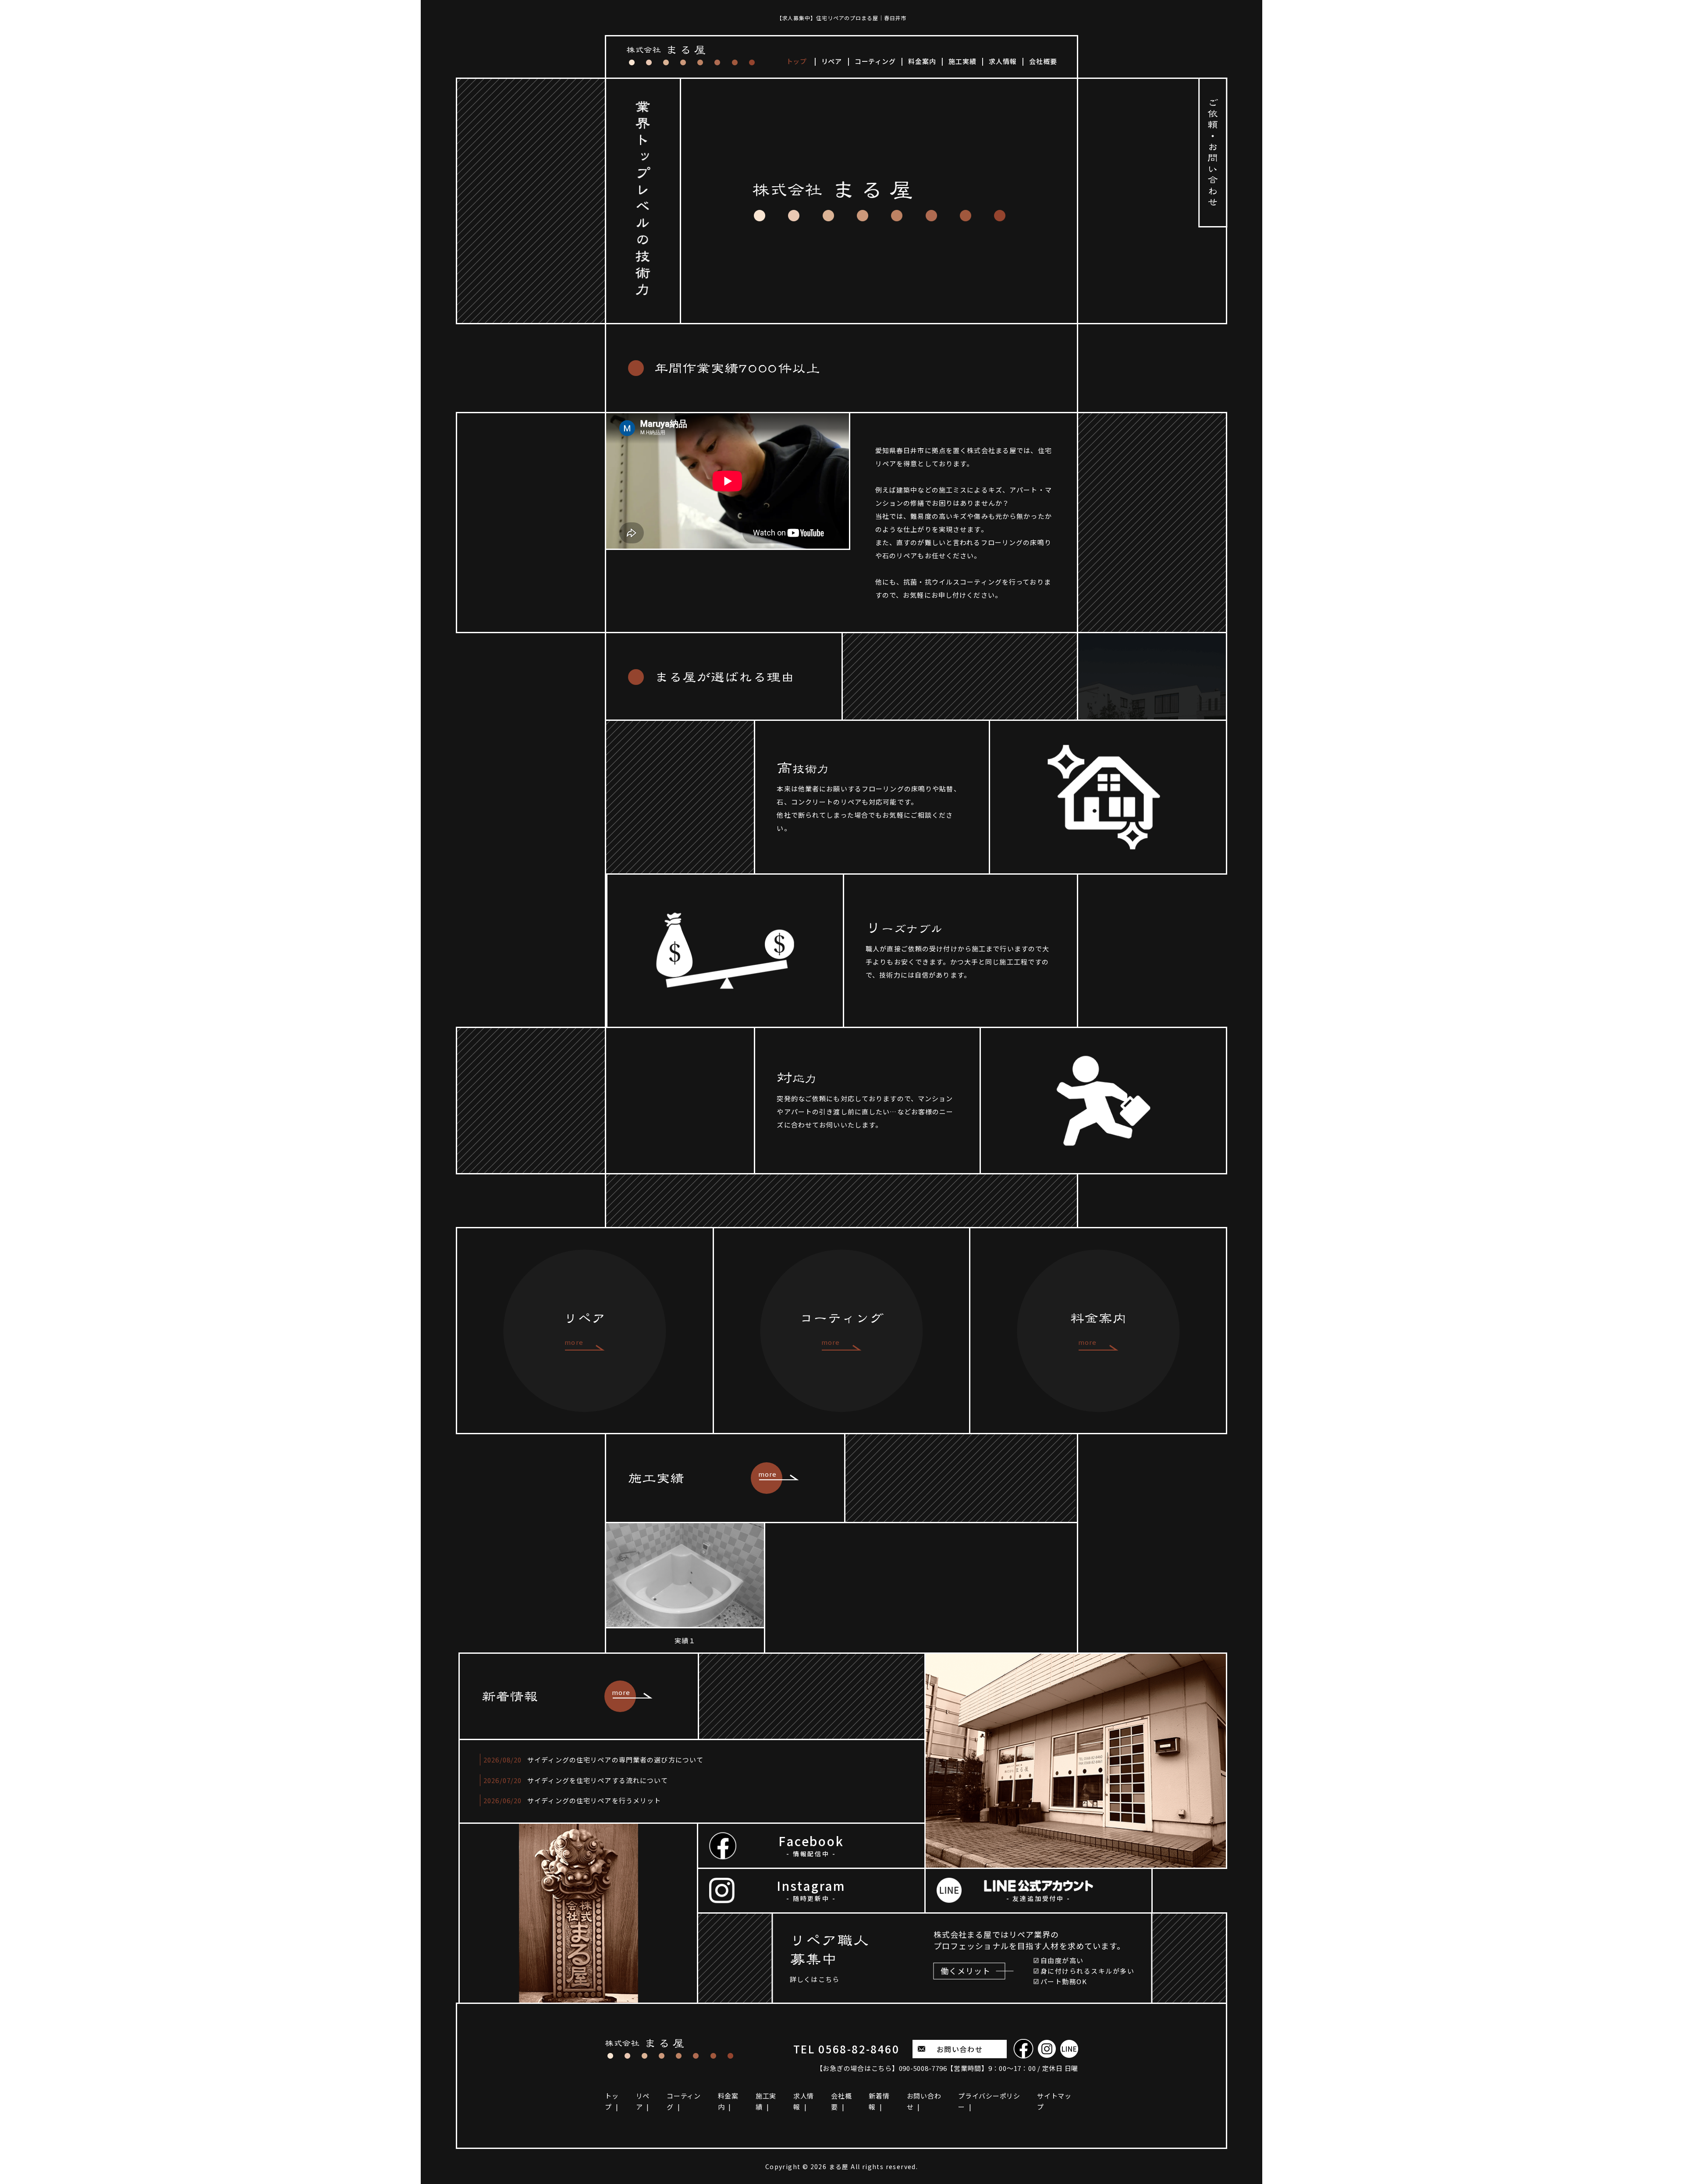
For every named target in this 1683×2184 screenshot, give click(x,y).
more (768, 1474)
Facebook (811, 1845)
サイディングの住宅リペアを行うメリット (594, 1800)
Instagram (811, 1890)
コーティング (875, 61)
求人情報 (1003, 61)
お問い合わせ (960, 2049)
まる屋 (839, 2166)
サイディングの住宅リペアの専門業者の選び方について (615, 1760)
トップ (797, 61)
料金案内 (922, 61)
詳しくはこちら (815, 1979)
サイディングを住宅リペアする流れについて (598, 1780)
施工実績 (962, 61)
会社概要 (1043, 61)
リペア (832, 61)
